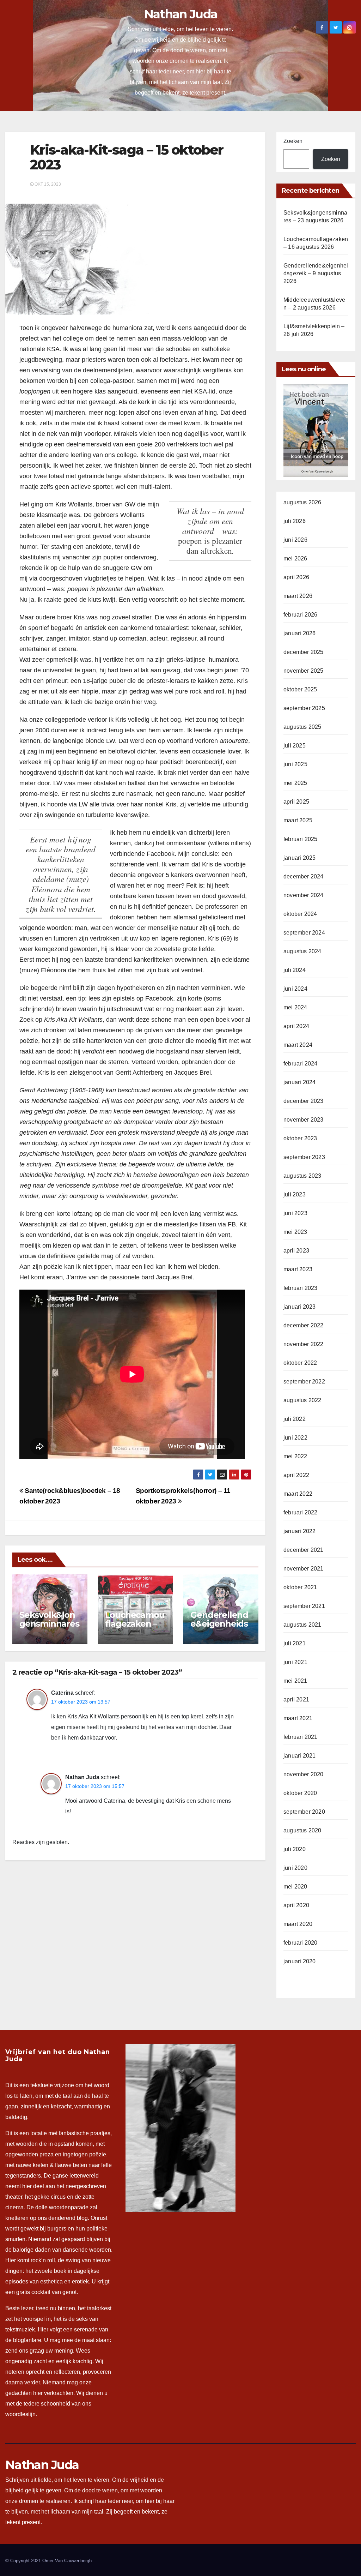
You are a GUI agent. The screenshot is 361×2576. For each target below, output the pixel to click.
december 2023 (304, 1101)
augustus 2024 (302, 951)
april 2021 (296, 1700)
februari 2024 (301, 1064)
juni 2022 (295, 1438)
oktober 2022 (300, 1363)
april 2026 (296, 577)
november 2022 (304, 1344)
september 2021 (304, 1606)
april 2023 (296, 1251)
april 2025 (296, 802)
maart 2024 (298, 1045)
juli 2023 (295, 1194)
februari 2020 (301, 1943)
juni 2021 (295, 1662)
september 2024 (304, 933)
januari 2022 (299, 1531)
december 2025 (304, 652)
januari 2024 (299, 1082)
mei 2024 (295, 1007)
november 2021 (304, 1569)
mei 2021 (295, 1681)
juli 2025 (295, 746)
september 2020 (304, 1812)
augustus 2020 (302, 1830)
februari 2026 (301, 615)
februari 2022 (301, 1512)
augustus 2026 (302, 502)
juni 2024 (295, 989)
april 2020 (296, 1905)
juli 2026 (295, 521)
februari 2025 (301, 839)
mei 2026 (295, 559)
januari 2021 (299, 1756)
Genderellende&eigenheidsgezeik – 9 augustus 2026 (221, 1628)
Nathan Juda (180, 14)
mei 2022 (295, 1456)
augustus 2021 (302, 1625)
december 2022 (304, 1325)
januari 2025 (299, 858)
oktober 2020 (300, 1793)
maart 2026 (298, 596)
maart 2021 (298, 1718)
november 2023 (304, 1120)
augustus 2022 (302, 1400)
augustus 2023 (302, 1176)
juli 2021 (295, 1643)
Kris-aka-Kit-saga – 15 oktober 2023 (127, 157)
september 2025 (304, 708)
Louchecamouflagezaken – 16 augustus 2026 (135, 1628)
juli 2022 (295, 1419)
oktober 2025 (300, 689)
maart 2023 (298, 1269)
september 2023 (304, 1157)
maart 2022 (298, 1494)
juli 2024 (295, 970)
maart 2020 (298, 1924)
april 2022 (296, 1475)
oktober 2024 (300, 914)
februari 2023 (301, 1288)
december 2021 (304, 1550)
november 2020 (304, 1774)
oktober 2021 (300, 1587)
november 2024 (304, 895)
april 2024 (296, 1026)
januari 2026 (299, 633)
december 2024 (304, 876)
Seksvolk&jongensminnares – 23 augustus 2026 (49, 1628)
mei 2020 (295, 1887)
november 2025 (304, 671)
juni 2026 (295, 540)
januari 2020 (299, 1961)
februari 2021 (301, 1737)
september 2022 (304, 1382)
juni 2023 (295, 1213)
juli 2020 (295, 1849)
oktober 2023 (300, 1138)
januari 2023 (299, 1307)
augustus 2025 (302, 727)
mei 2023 (295, 1232)
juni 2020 (295, 1868)
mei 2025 (295, 783)
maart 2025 (298, 820)
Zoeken (293, 141)
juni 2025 (295, 764)
